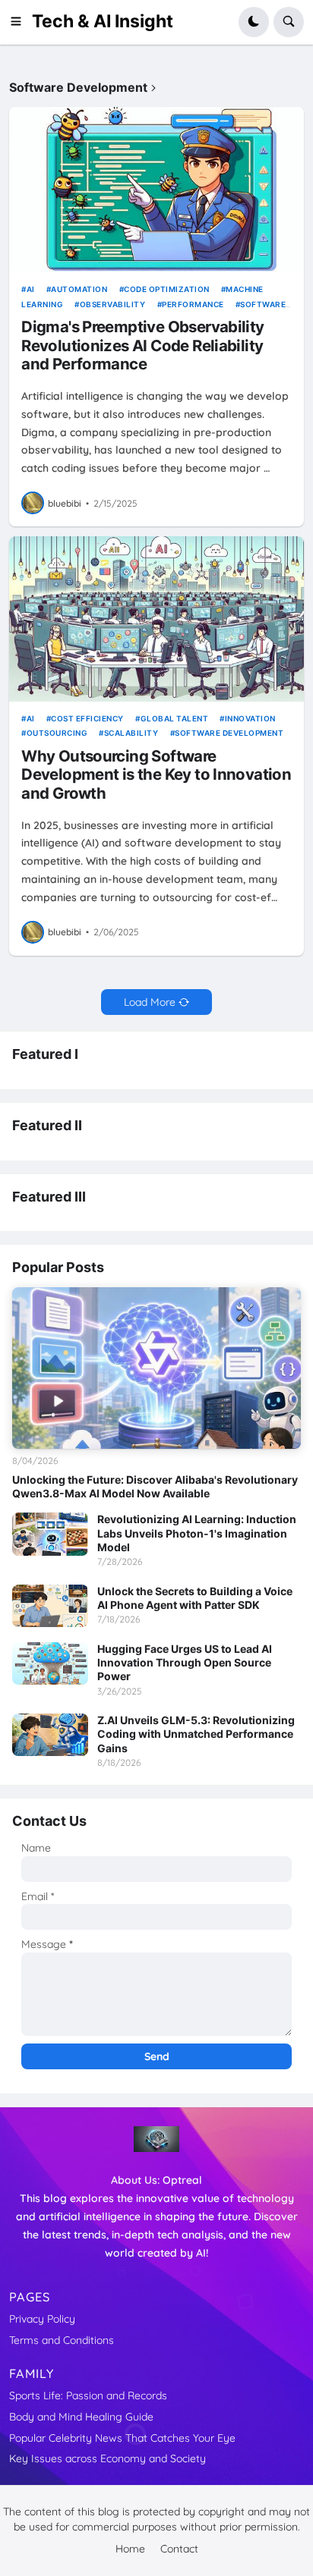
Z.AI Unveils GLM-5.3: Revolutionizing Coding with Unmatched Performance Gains (196, 1734)
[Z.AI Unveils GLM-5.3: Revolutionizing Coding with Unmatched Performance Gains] (50, 1735)
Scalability (131, 733)
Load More (150, 1002)
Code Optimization (167, 289)
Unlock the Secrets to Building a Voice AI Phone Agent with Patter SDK (195, 1598)
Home (130, 2549)
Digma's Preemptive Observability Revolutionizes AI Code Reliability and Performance (142, 346)
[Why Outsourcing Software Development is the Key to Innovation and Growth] (156, 619)
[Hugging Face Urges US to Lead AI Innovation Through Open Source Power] (50, 1663)
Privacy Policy (42, 2319)
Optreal (182, 2180)
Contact (179, 2549)
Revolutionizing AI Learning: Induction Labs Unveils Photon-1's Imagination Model (197, 1533)
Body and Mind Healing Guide (81, 2417)
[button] (21, 22)
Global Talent (174, 718)
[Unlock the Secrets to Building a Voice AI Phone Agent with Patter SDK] (50, 1606)
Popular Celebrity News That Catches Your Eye (122, 2438)
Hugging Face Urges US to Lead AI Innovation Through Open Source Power (185, 1662)
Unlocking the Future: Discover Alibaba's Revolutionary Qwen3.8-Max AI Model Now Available (155, 1486)
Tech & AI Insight (103, 21)
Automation (79, 289)
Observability (112, 304)
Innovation (250, 718)
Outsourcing (57, 733)
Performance (193, 304)
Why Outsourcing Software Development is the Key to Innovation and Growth (156, 775)
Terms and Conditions (62, 2340)
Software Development (229, 733)
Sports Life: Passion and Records (88, 2395)
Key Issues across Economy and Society (107, 2458)
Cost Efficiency (87, 718)
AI (31, 289)
